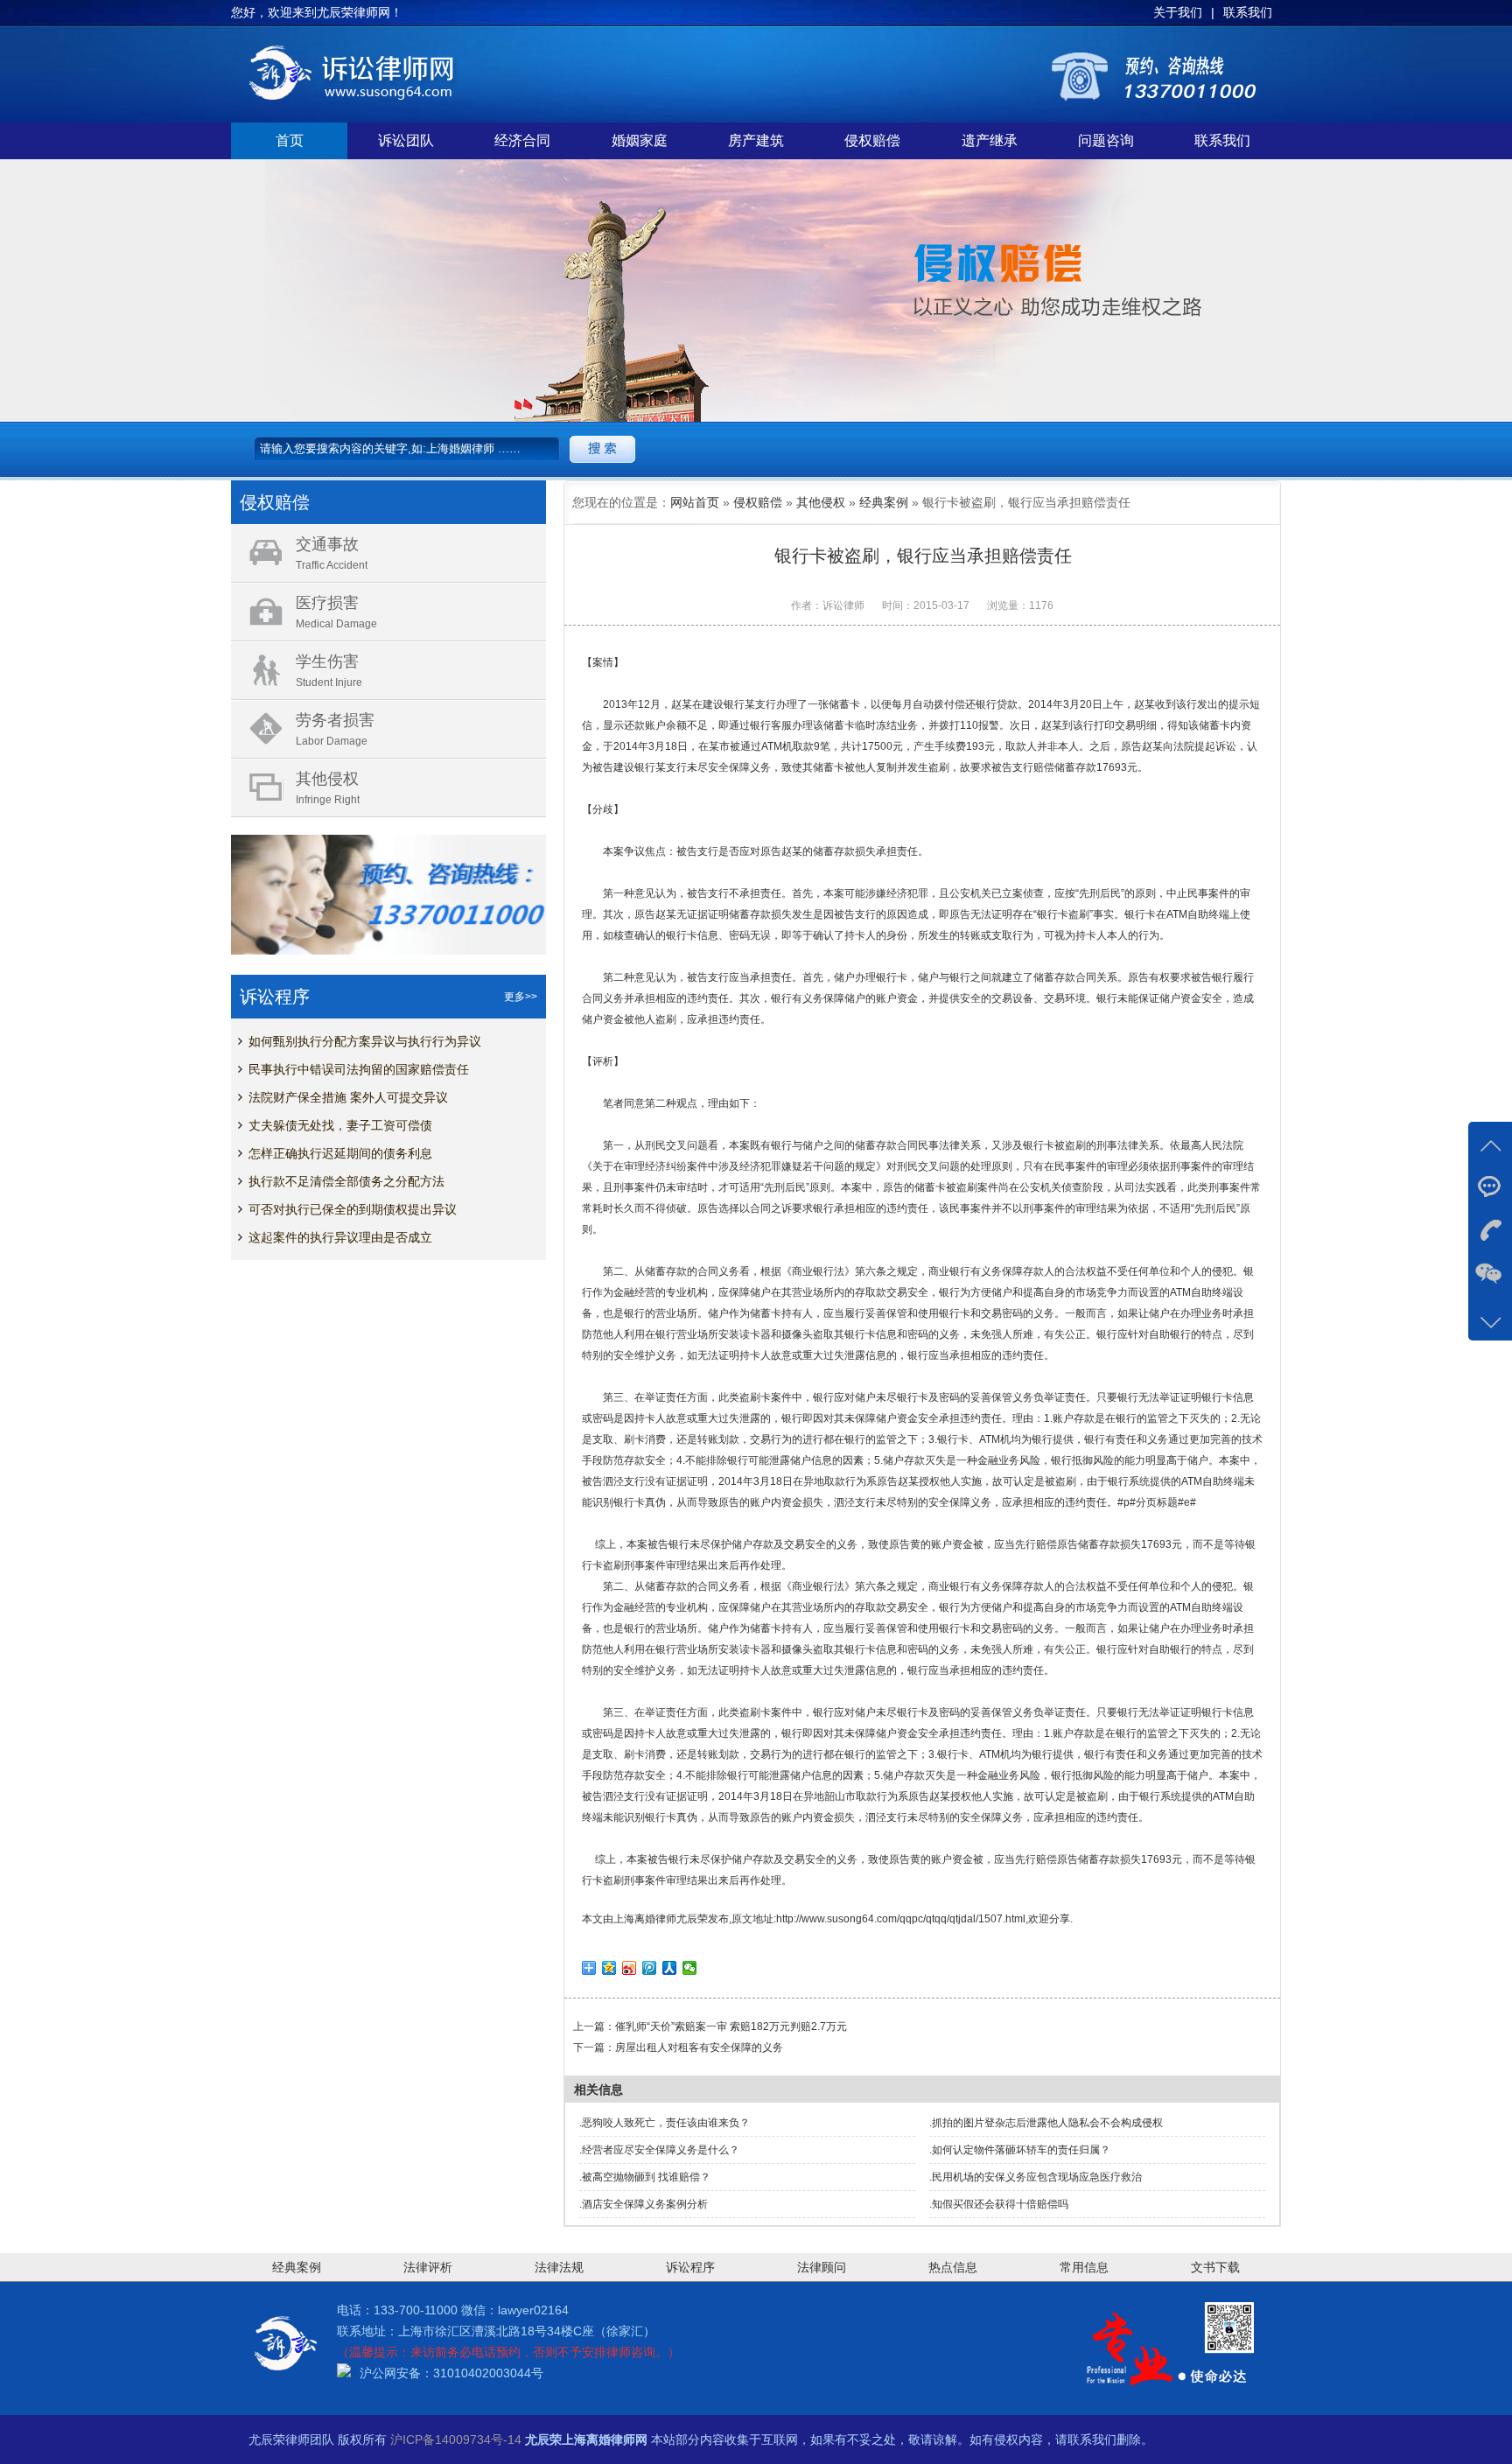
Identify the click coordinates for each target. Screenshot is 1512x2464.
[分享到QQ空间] (609, 1968)
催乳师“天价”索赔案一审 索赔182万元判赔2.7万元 (731, 2026)
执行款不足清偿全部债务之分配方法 (346, 1181)
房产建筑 (756, 140)
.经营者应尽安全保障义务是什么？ (659, 2150)
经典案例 (884, 502)
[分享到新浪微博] (630, 1968)
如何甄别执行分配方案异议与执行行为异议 (365, 1041)
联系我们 (1222, 140)
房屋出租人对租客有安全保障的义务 (699, 2047)
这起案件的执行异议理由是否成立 (340, 1237)
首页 (290, 140)
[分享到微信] (690, 1968)
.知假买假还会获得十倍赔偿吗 (999, 2204)
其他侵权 (821, 502)
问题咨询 (1106, 140)
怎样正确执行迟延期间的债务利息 (340, 1153)
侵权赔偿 (872, 140)
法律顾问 (822, 2267)
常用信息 (1084, 2267)
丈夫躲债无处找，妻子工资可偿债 (340, 1125)
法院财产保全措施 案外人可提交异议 (348, 1097)
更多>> (521, 997)
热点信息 (953, 2267)
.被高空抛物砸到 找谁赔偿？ (645, 2177)
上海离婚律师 (645, 1919)
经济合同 (522, 140)
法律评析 (428, 2267)
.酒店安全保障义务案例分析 (644, 2204)
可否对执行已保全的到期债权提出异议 (353, 1209)
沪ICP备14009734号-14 (456, 2439)
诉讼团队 (406, 140)
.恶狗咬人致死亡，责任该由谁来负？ (665, 2123)
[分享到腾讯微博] (650, 1968)
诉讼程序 (690, 2267)
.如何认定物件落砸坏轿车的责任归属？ (1020, 2150)
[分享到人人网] (670, 1968)
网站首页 (695, 502)
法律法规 (559, 2267)
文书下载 (1215, 2267)
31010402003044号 (488, 2373)
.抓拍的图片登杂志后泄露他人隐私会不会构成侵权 (1046, 2123)
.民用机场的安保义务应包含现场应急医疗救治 (1036, 2177)
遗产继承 (990, 140)
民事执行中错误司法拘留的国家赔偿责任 (359, 1069)
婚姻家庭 (640, 140)
